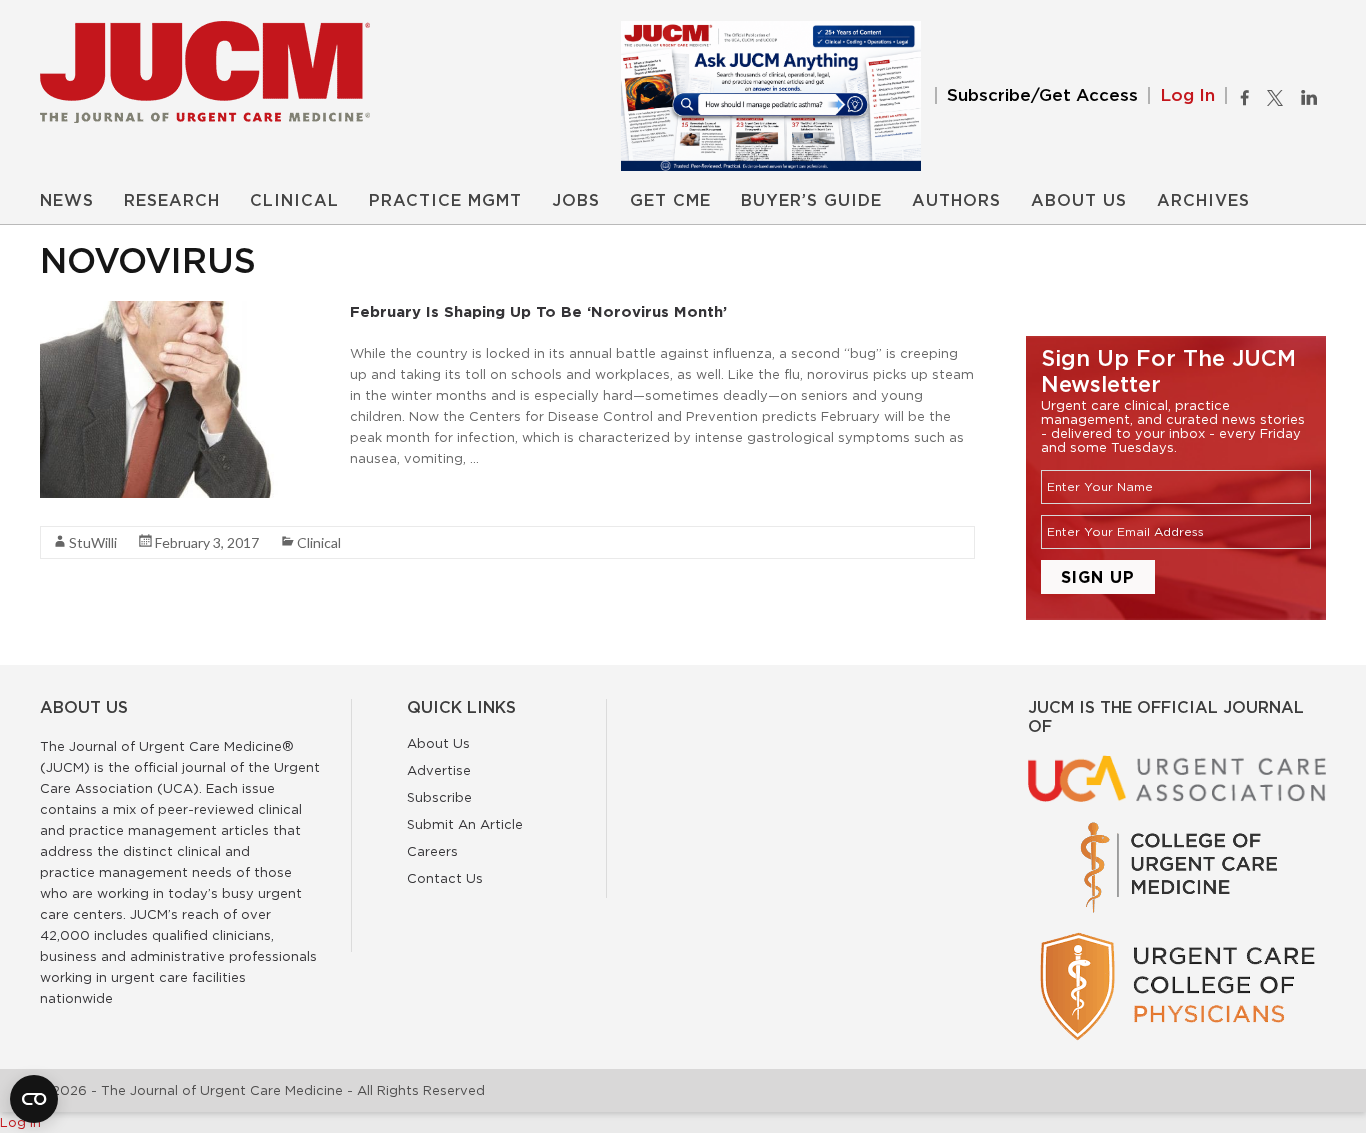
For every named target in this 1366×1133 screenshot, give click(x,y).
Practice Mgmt (445, 201)
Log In (1187, 95)
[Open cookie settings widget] (34, 1099)
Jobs (576, 201)
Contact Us (445, 878)
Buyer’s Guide (811, 201)
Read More (385, 494)
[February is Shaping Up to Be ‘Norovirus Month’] (190, 311)
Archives (1203, 201)
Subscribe (439, 797)
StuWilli (93, 542)
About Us (1079, 201)
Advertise (439, 770)
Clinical (294, 201)
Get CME (670, 201)
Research (172, 201)
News (67, 201)
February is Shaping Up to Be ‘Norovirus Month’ (538, 311)
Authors (956, 201)
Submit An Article (465, 824)
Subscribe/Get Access (1042, 95)
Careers (432, 851)
